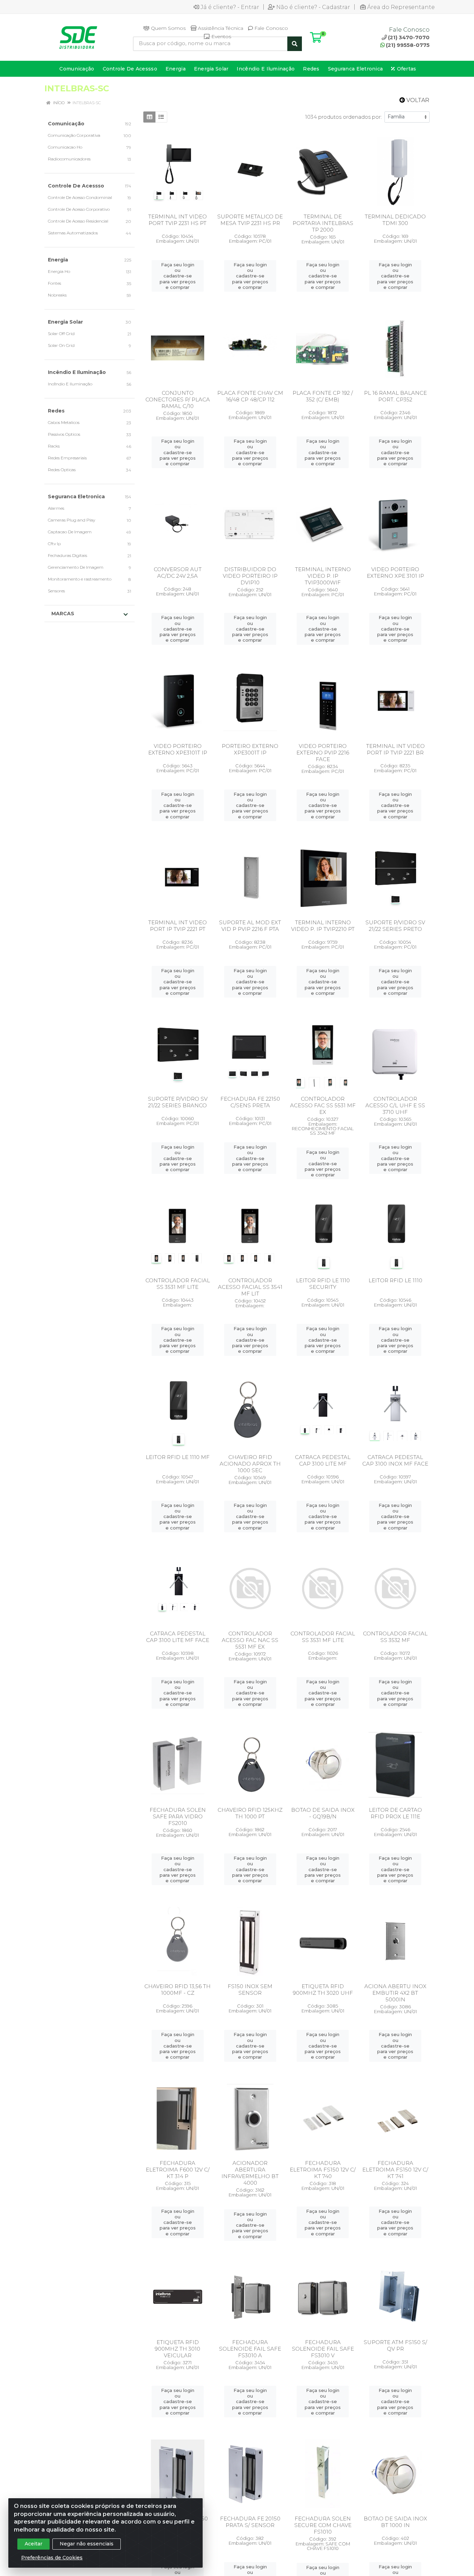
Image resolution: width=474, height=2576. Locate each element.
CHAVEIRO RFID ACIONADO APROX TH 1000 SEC (250, 1464)
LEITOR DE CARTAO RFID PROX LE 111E (395, 1813)
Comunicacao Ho (65, 147)
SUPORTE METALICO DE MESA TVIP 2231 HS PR (250, 220)
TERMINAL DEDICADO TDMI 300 (395, 220)
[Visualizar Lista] (161, 117)
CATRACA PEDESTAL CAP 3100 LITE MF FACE (178, 1637)
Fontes (54, 283)
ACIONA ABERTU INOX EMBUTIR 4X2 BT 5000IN (395, 1993)
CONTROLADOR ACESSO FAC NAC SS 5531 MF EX (250, 1640)
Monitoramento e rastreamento (80, 579)
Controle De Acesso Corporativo (79, 209)
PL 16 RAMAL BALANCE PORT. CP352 (395, 396)
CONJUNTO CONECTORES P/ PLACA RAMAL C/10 (178, 399)
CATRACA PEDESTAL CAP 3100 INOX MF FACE (395, 1460)
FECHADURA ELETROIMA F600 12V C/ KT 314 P (178, 2170)
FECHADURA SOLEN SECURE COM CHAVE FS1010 (323, 2525)
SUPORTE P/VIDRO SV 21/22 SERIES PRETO (395, 926)
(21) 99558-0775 (408, 45)
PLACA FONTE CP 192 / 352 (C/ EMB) (323, 396)
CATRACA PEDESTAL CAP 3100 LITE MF (323, 1460)
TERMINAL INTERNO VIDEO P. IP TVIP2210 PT (323, 926)
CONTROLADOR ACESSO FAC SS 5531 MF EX (323, 1105)
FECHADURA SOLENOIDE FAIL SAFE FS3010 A (250, 2349)
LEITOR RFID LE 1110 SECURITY (323, 1284)
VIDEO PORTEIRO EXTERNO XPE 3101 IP (395, 573)
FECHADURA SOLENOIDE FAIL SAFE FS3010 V (323, 2349)
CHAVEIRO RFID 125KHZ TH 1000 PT (250, 1813)
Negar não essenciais (87, 2544)
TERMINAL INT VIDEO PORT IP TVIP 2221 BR (395, 749)
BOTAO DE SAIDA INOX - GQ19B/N (323, 1813)
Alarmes (56, 508)
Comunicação (66, 124)
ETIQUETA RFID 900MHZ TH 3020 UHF (323, 1990)
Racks (54, 446)
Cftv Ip (54, 544)
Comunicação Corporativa (74, 135)
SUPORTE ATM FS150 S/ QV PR (395, 2345)
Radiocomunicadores (69, 159)
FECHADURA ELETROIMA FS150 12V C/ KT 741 (395, 2170)
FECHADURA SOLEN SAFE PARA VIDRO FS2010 (178, 1816)
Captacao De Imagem (70, 532)
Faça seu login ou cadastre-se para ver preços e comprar (178, 276)
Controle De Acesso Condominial (80, 197)
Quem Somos (168, 28)
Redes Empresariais (67, 458)
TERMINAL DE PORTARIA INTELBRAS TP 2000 (323, 223)
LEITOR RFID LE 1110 (395, 1280)
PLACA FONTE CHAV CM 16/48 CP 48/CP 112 (250, 396)
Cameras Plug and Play (71, 520)
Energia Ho (59, 271)
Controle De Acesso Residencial (78, 221)
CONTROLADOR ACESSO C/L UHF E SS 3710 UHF (395, 1105)
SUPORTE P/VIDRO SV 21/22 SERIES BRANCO (178, 1102)
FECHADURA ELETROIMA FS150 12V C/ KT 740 (323, 2170)
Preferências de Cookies (52, 2558)
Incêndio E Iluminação (77, 372)
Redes (56, 411)
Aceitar (33, 2544)
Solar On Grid (61, 345)
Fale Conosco (270, 28)
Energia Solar (65, 322)
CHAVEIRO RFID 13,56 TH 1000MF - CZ (177, 1990)
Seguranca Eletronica (76, 497)
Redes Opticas (62, 470)
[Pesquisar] (295, 44)
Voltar (417, 100)
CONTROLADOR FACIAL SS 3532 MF (395, 1637)
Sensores (56, 591)
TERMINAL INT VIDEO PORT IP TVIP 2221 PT (177, 926)
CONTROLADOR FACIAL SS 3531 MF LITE (178, 1284)
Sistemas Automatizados (73, 233)
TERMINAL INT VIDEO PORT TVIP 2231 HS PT (177, 220)
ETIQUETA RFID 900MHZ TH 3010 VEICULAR (177, 2349)
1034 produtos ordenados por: (343, 117)
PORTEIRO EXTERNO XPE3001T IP (250, 749)
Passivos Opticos (64, 434)
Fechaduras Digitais (67, 555)
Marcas (63, 614)
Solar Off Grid (61, 334)
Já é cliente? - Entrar (230, 7)
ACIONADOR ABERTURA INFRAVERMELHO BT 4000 (250, 2173)
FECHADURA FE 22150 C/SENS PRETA (250, 1102)
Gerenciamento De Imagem (76, 567)
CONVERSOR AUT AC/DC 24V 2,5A (178, 573)
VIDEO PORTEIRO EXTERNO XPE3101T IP (178, 749)
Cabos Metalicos (64, 422)
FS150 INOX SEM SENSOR (250, 1990)
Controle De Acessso (76, 186)
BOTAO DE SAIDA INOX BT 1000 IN (395, 2522)
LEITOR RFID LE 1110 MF (178, 1457)
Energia (58, 260)
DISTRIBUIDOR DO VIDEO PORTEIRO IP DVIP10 (250, 576)
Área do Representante (401, 7)
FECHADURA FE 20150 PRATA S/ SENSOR (250, 2522)
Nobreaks (57, 295)
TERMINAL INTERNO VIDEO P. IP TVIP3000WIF (323, 576)
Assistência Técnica (220, 28)
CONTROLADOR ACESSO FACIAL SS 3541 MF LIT (250, 1287)
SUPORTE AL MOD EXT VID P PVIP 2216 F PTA (250, 926)
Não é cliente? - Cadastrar (313, 7)
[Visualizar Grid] (149, 117)
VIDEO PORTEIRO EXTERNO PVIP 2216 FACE (323, 753)
